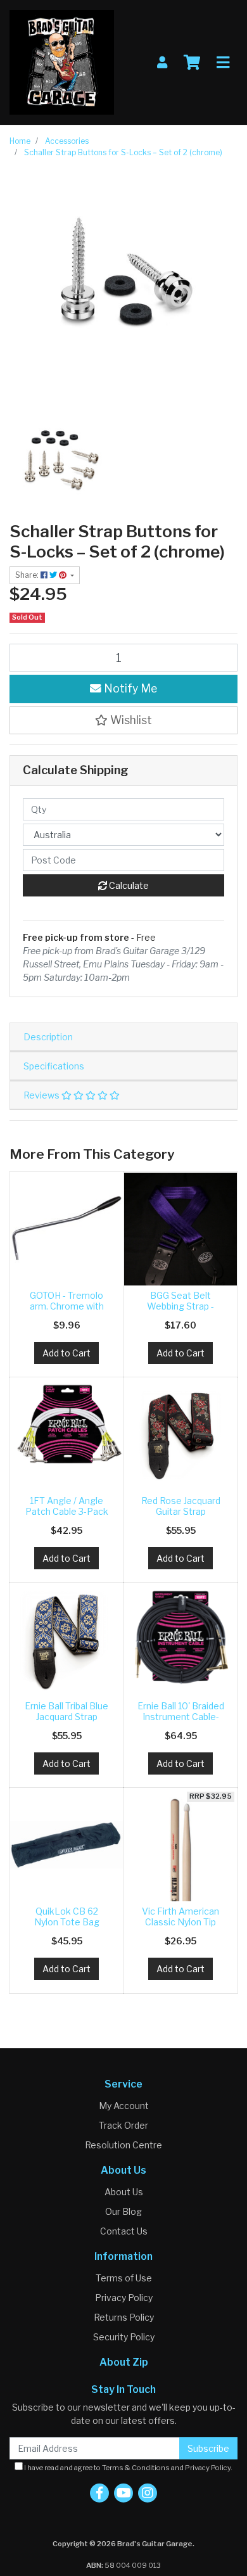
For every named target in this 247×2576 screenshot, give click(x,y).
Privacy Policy (124, 2298)
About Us (124, 2192)
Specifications (54, 1066)
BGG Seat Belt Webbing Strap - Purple (180, 1306)
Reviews (42, 1095)
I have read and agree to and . (128, 2468)
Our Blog (123, 2211)
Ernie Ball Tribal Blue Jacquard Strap (66, 1711)
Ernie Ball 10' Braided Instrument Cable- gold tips (181, 1717)
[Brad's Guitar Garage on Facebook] (99, 2493)
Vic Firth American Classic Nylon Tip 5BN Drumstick (180, 1922)
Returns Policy (124, 2317)
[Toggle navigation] (223, 63)
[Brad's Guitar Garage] (62, 61)
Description (48, 1037)
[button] (123, 720)
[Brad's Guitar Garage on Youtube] (123, 2493)
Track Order (123, 2125)
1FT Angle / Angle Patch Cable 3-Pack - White (67, 1511)
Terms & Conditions (136, 2468)
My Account (124, 2106)
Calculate (128, 885)
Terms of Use (124, 2278)
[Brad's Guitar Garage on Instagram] (148, 2493)
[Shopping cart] (192, 63)
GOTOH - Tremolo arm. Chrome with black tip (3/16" (67, 1306)
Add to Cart (66, 1353)
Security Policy (124, 2337)
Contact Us (124, 2231)
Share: (28, 575)
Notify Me (129, 688)
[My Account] (162, 62)
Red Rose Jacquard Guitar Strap (181, 1506)
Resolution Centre (123, 2145)
